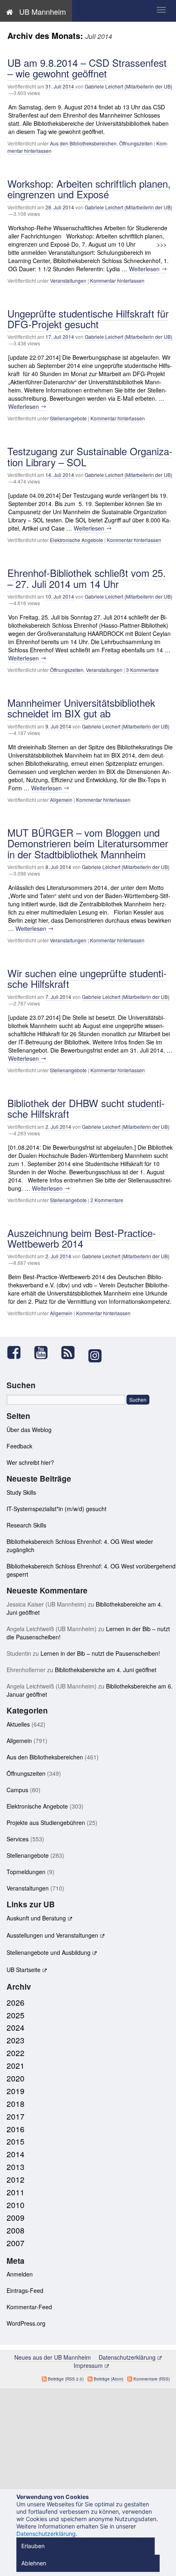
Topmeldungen (26, 1872)
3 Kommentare (142, 670)
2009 (16, 2217)
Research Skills (26, 1525)
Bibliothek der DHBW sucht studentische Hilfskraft (86, 1108)
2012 (16, 2179)
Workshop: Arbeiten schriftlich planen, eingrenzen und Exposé (89, 189)
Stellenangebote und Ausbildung (49, 1952)
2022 (16, 2053)
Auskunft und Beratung (36, 1918)
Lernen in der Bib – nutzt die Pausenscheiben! (100, 1653)
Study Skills (21, 1492)
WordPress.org (26, 2323)
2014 (16, 2154)
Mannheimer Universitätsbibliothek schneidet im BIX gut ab (81, 708)
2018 (16, 2103)
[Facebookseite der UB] (18, 1352)
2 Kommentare (107, 1200)
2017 (16, 2116)
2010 (16, 2205)
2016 (16, 2129)
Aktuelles (18, 1724)
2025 (16, 2015)
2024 (16, 2027)
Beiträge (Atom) (108, 2379)
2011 (16, 2192)
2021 (16, 2065)
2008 (16, 2230)
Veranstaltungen (68, 280)
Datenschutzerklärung (127, 2357)
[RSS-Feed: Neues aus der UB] (72, 1352)
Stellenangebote (68, 418)
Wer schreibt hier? (30, 1462)
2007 (16, 2243)
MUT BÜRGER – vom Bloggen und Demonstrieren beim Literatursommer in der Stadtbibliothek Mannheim (88, 843)
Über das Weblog (29, 1430)
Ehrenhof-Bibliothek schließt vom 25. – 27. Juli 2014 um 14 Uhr (87, 578)
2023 (16, 2040)
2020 (16, 2078)
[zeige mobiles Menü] (161, 10)
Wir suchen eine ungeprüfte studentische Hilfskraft (87, 978)
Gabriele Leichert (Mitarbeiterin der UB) (129, 86)
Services (18, 1839)
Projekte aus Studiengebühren (46, 1822)
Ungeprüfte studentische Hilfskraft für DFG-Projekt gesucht (88, 319)
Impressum (88, 2365)
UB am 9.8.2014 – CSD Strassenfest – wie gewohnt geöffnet (87, 68)
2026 (16, 2002)
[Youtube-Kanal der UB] (45, 1352)
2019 (16, 2091)
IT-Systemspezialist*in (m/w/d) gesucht (56, 1509)
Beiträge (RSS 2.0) (66, 2379)
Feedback (19, 1446)
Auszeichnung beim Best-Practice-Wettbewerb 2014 (82, 1238)
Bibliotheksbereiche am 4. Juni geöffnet (106, 1670)
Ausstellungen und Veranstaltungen (52, 1935)
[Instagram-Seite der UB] (95, 1356)
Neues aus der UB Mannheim (53, 2357)
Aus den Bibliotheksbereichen (83, 143)
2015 (16, 2141)
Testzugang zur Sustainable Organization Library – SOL (90, 456)
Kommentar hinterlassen (117, 280)
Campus (17, 1790)
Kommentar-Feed (29, 2307)
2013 (16, 2166)
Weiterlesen (148, 269)
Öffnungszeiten (136, 143)
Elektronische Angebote (77, 540)
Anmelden (20, 2274)
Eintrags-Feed (25, 2290)
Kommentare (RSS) (152, 2379)
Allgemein (61, 800)
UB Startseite (24, 1970)
